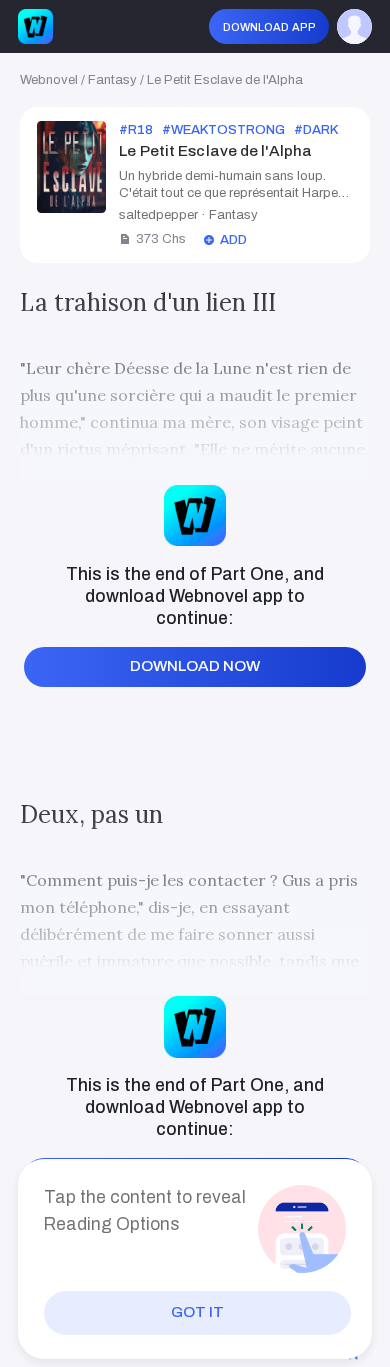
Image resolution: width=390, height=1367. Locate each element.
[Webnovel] (35, 26)
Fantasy (112, 79)
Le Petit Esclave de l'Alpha (225, 79)
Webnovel (49, 79)
